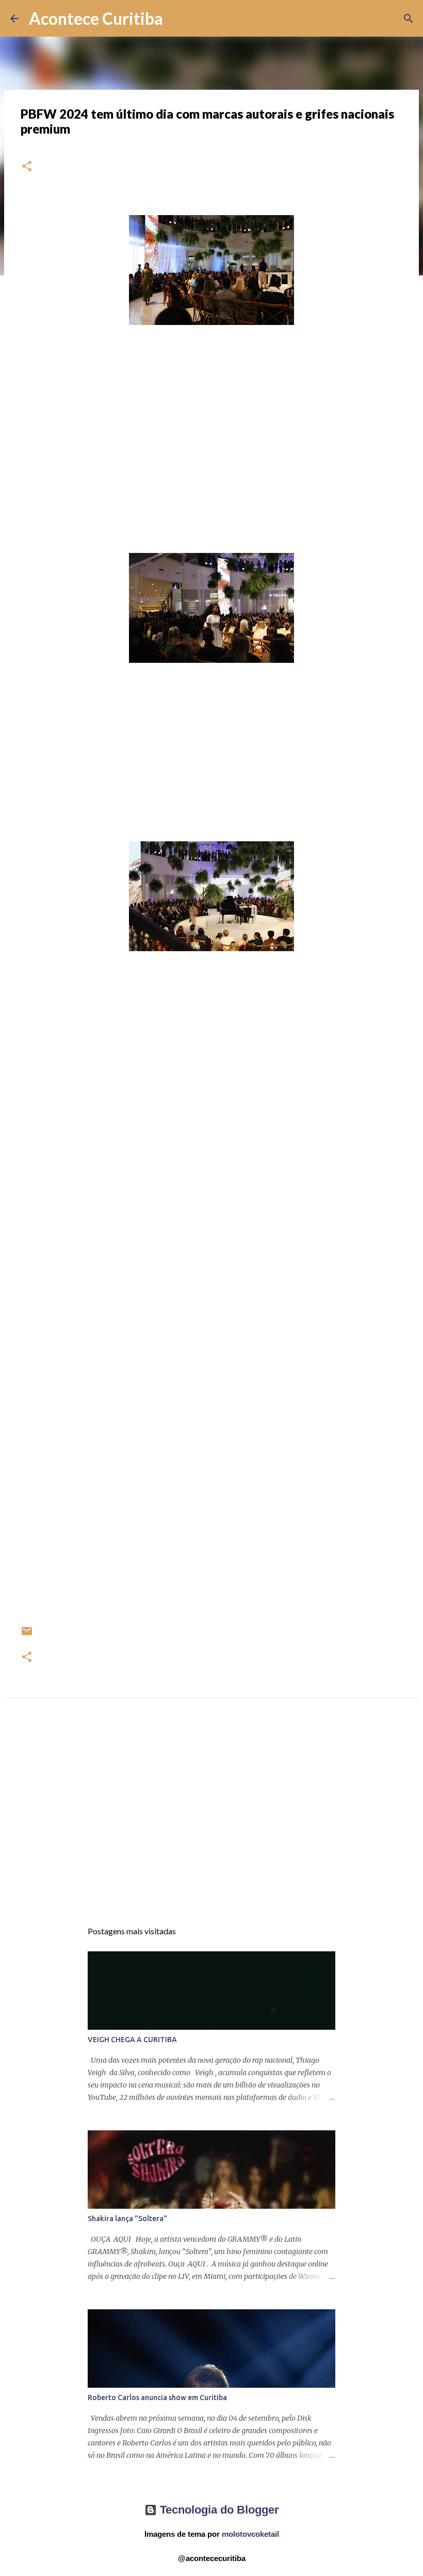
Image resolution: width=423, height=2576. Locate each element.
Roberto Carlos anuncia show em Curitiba (157, 2398)
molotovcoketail (250, 2534)
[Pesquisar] (177, 19)
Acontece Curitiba (96, 18)
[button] (27, 167)
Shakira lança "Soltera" (127, 2219)
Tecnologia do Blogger (218, 2510)
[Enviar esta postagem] (27, 1635)
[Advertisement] (211, 1819)
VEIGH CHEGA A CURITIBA (132, 2040)
